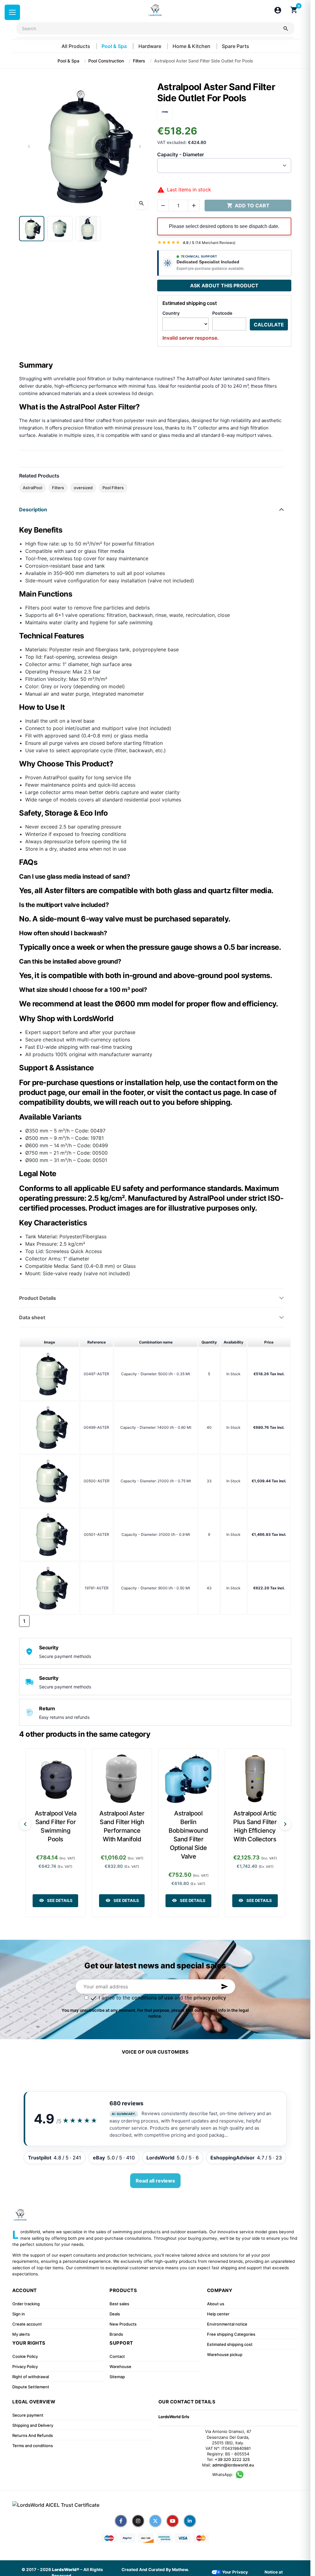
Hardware (150, 46)
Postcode (222, 313)
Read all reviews (155, 2181)
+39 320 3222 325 (232, 2459)
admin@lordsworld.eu (233, 2465)
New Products (123, 2324)
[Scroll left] (25, 1824)
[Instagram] (138, 2521)
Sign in (19, 2314)
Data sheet (32, 1317)
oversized (83, 488)
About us (216, 2304)
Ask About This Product (224, 286)
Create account (27, 2324)
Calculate (269, 325)
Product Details (38, 1298)
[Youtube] (173, 2521)
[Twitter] (155, 2521)
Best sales (119, 2304)
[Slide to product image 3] (88, 229)
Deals (115, 2314)
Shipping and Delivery (33, 2425)
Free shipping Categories (231, 2334)
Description (33, 509)
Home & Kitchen (192, 46)
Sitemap (117, 2377)
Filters (58, 488)
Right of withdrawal (31, 2377)
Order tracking (26, 2304)
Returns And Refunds (33, 2435)
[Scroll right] (285, 1824)
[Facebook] (121, 2521)
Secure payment (28, 2415)
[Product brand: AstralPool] (165, 112)
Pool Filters (113, 488)
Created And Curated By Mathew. (155, 2570)
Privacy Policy (25, 2366)
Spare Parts (235, 46)
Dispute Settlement (31, 2387)
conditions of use (152, 1998)
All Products (76, 46)
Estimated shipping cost (230, 2344)
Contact (117, 2356)
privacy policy (210, 1998)
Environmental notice (227, 2324)
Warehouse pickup (225, 2354)
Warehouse (120, 2366)
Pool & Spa (115, 46)
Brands (116, 2334)
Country (171, 313)
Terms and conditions (33, 2446)
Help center (218, 2314)
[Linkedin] (190, 2521)
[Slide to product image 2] (60, 229)
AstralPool (32, 488)
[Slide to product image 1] (32, 229)
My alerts (21, 2334)
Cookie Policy (25, 2356)
